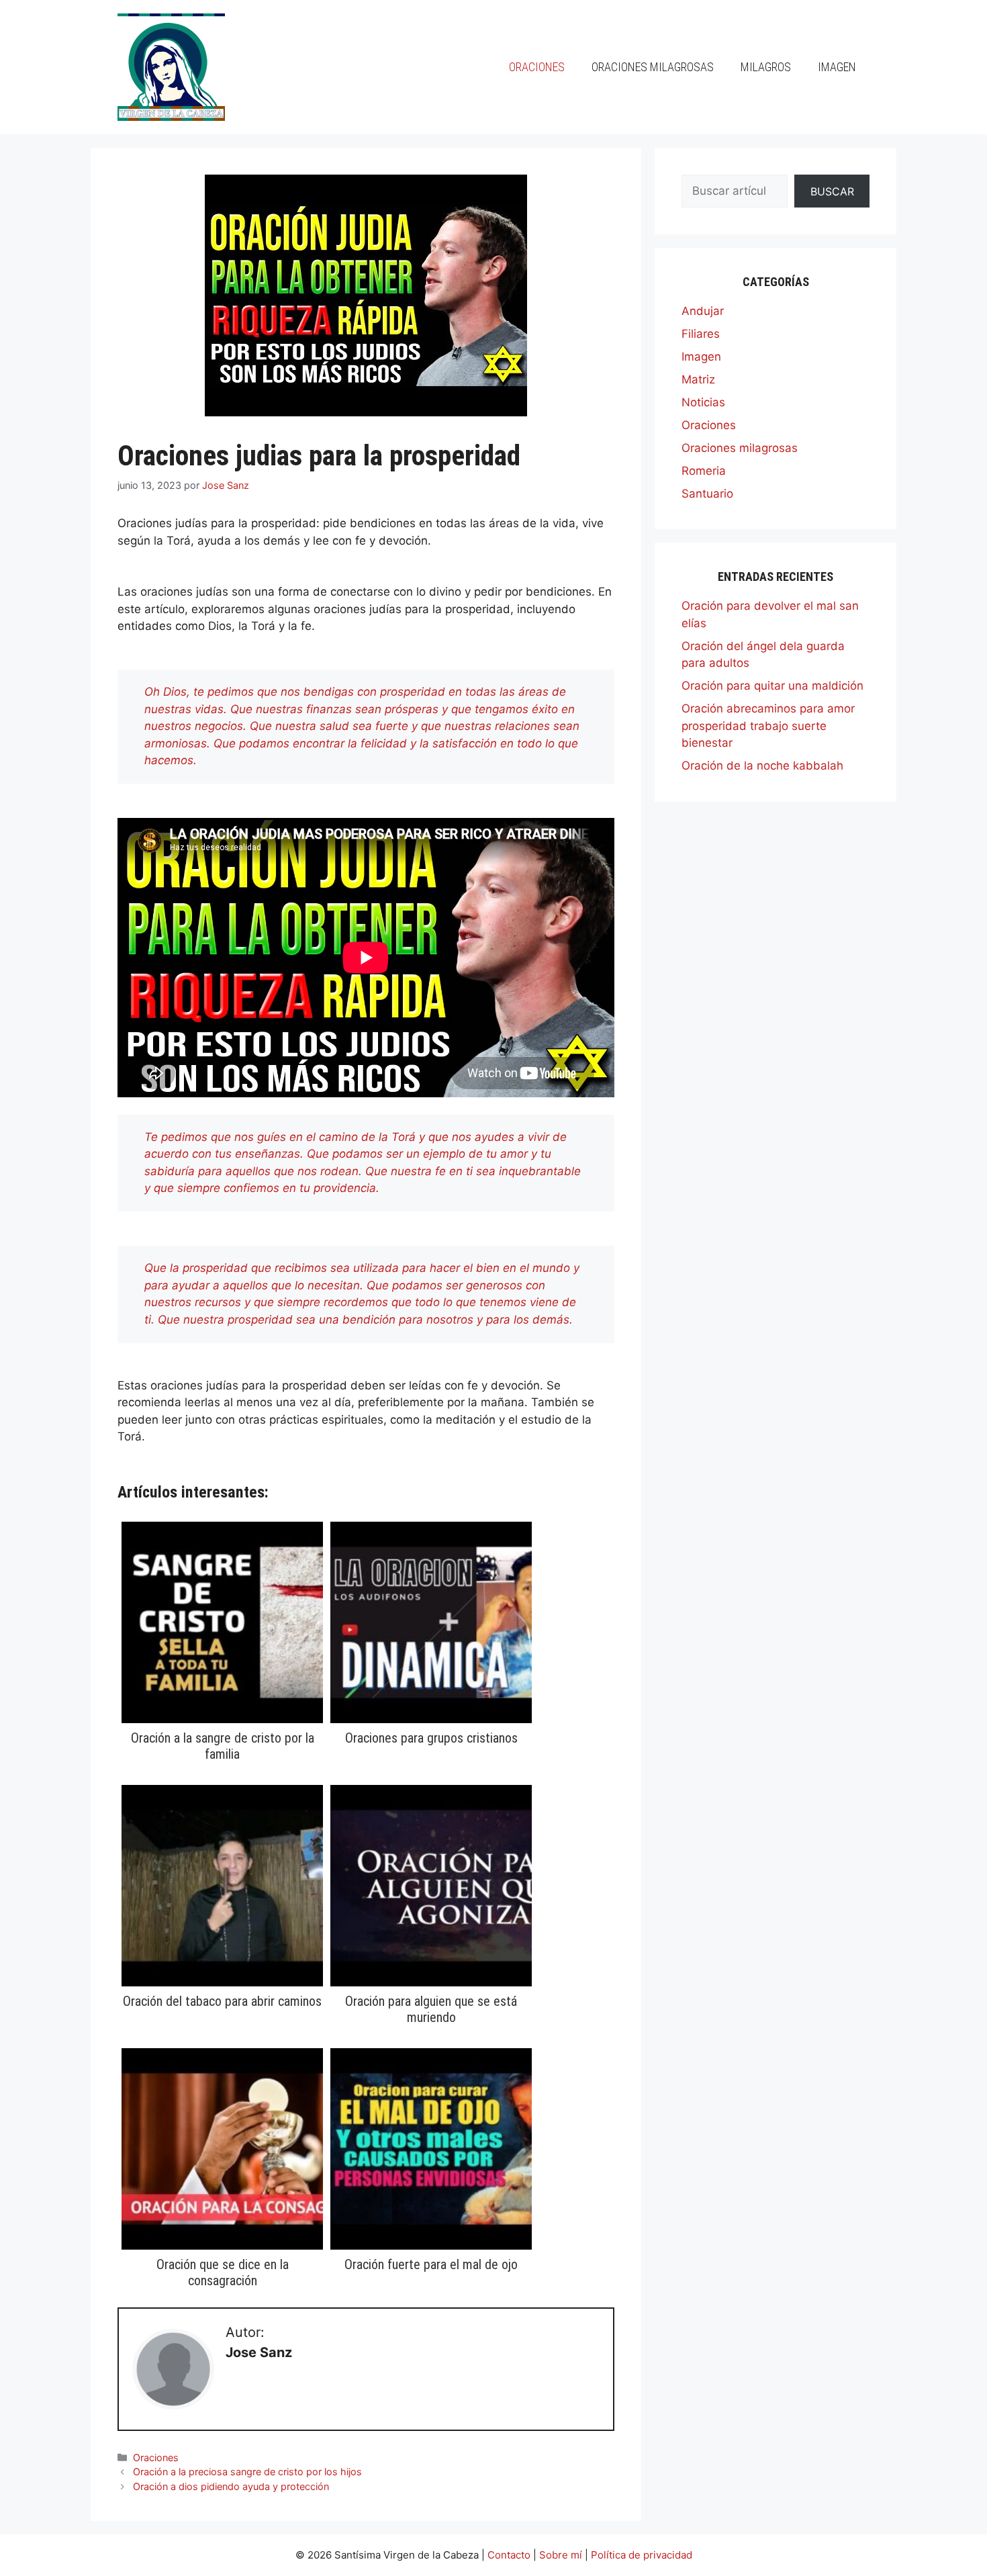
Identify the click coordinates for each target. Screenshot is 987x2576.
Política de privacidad (642, 2555)
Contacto (509, 2555)
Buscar (832, 191)
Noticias (703, 402)
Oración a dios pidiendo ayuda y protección (231, 2486)
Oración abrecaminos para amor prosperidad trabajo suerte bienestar (768, 726)
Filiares (701, 334)
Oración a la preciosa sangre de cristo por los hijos (247, 2472)
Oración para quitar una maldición (772, 686)
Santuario (707, 494)
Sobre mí (561, 2555)
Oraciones (537, 67)
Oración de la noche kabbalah (762, 766)
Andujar (703, 311)
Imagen (837, 67)
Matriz (698, 379)
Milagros (766, 67)
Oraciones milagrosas (653, 67)
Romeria (704, 471)
